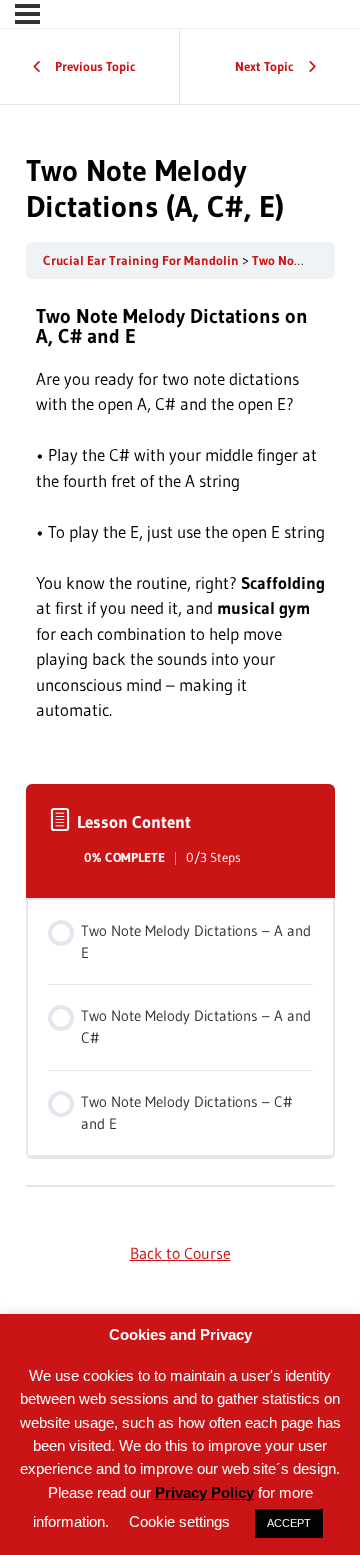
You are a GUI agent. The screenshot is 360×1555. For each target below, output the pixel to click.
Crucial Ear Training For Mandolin (142, 260)
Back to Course (180, 1253)
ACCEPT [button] (289, 1523)
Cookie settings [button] (179, 1521)
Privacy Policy (204, 1492)
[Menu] (27, 14)
